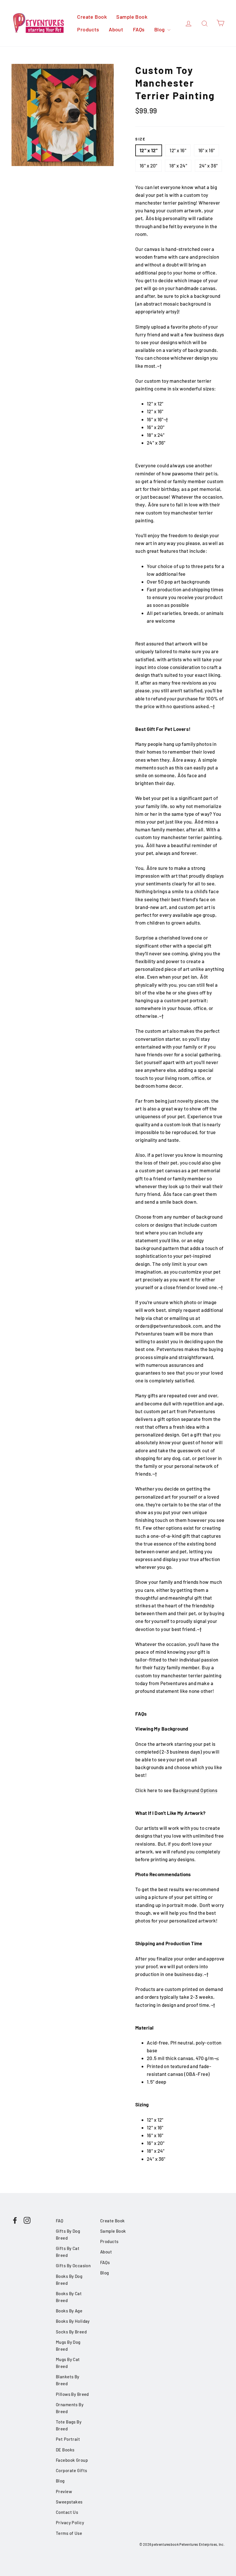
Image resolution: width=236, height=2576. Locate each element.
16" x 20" (149, 165)
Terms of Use (69, 2533)
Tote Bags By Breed (69, 2425)
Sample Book (132, 17)
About (116, 29)
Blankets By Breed (68, 2380)
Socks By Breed (71, 2332)
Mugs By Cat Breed (68, 2363)
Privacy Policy (70, 2522)
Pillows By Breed (72, 2394)
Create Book (92, 17)
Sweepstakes (69, 2502)
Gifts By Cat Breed (68, 2252)
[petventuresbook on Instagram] (27, 2220)
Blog (160, 29)
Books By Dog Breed (69, 2280)
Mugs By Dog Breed (68, 2346)
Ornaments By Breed (70, 2408)
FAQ (60, 2221)
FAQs (139, 29)
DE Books (65, 2450)
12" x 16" (178, 150)
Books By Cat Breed (69, 2297)
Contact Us (67, 2512)
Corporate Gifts (71, 2470)
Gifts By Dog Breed (68, 2234)
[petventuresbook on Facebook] (15, 2220)
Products (88, 29)
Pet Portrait (68, 2439)
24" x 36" (209, 165)
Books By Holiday (73, 2321)
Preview (64, 2491)
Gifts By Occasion (73, 2266)
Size (140, 139)
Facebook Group (72, 2460)
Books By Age (69, 2311)
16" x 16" (207, 150)
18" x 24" (178, 165)
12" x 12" (149, 150)
